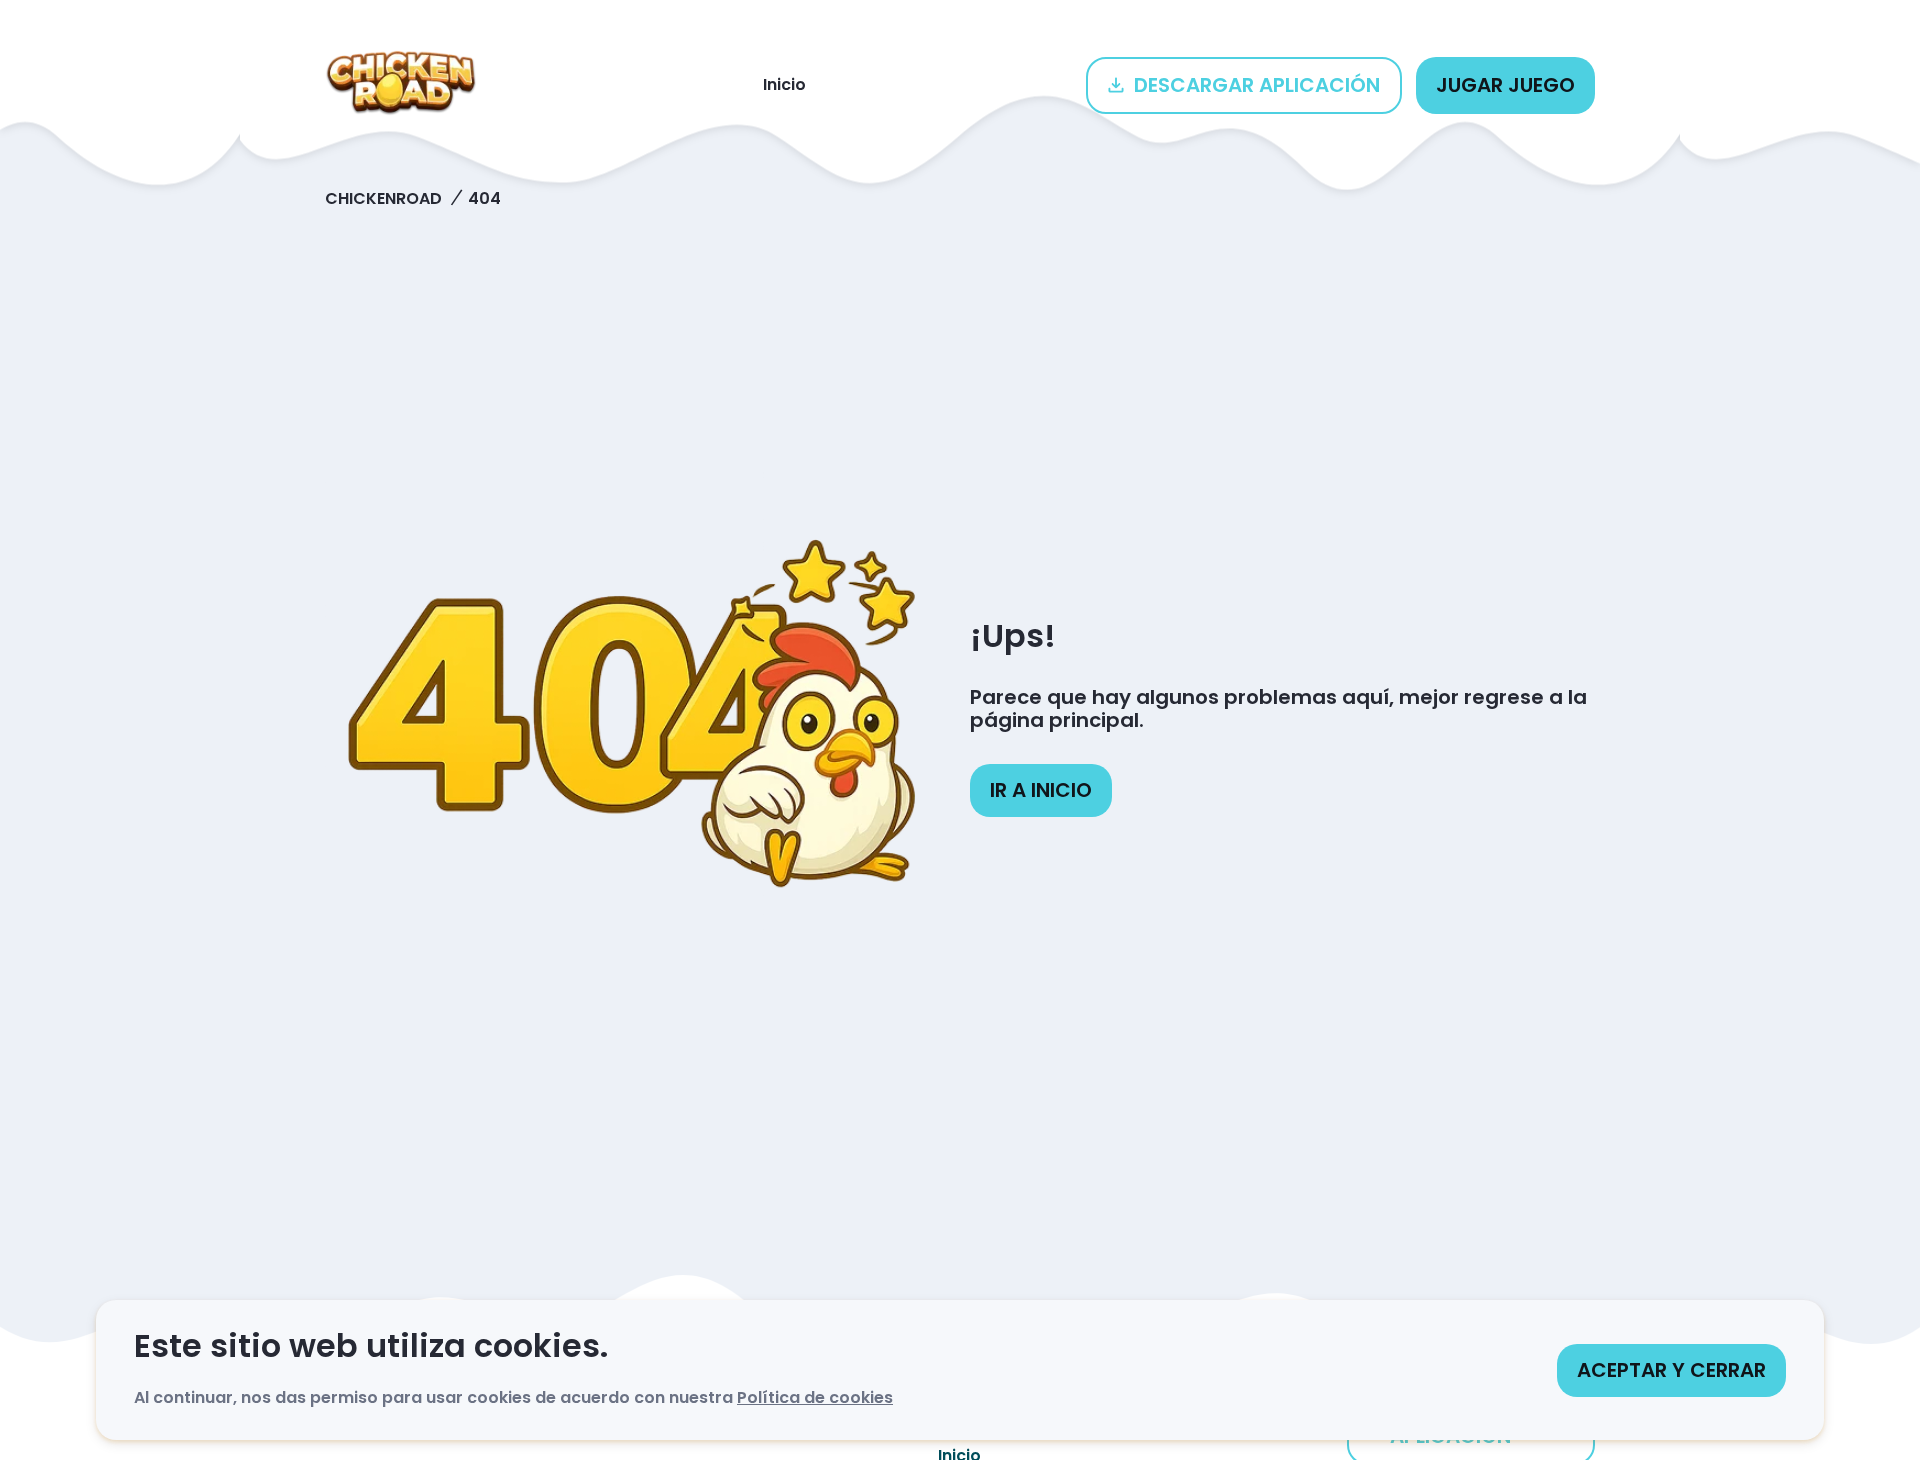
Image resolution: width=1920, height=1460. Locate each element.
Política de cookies (815, 1397)
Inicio (784, 84)
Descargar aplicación (1257, 85)
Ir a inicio (1041, 790)
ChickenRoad (383, 198)
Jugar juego (1505, 85)
